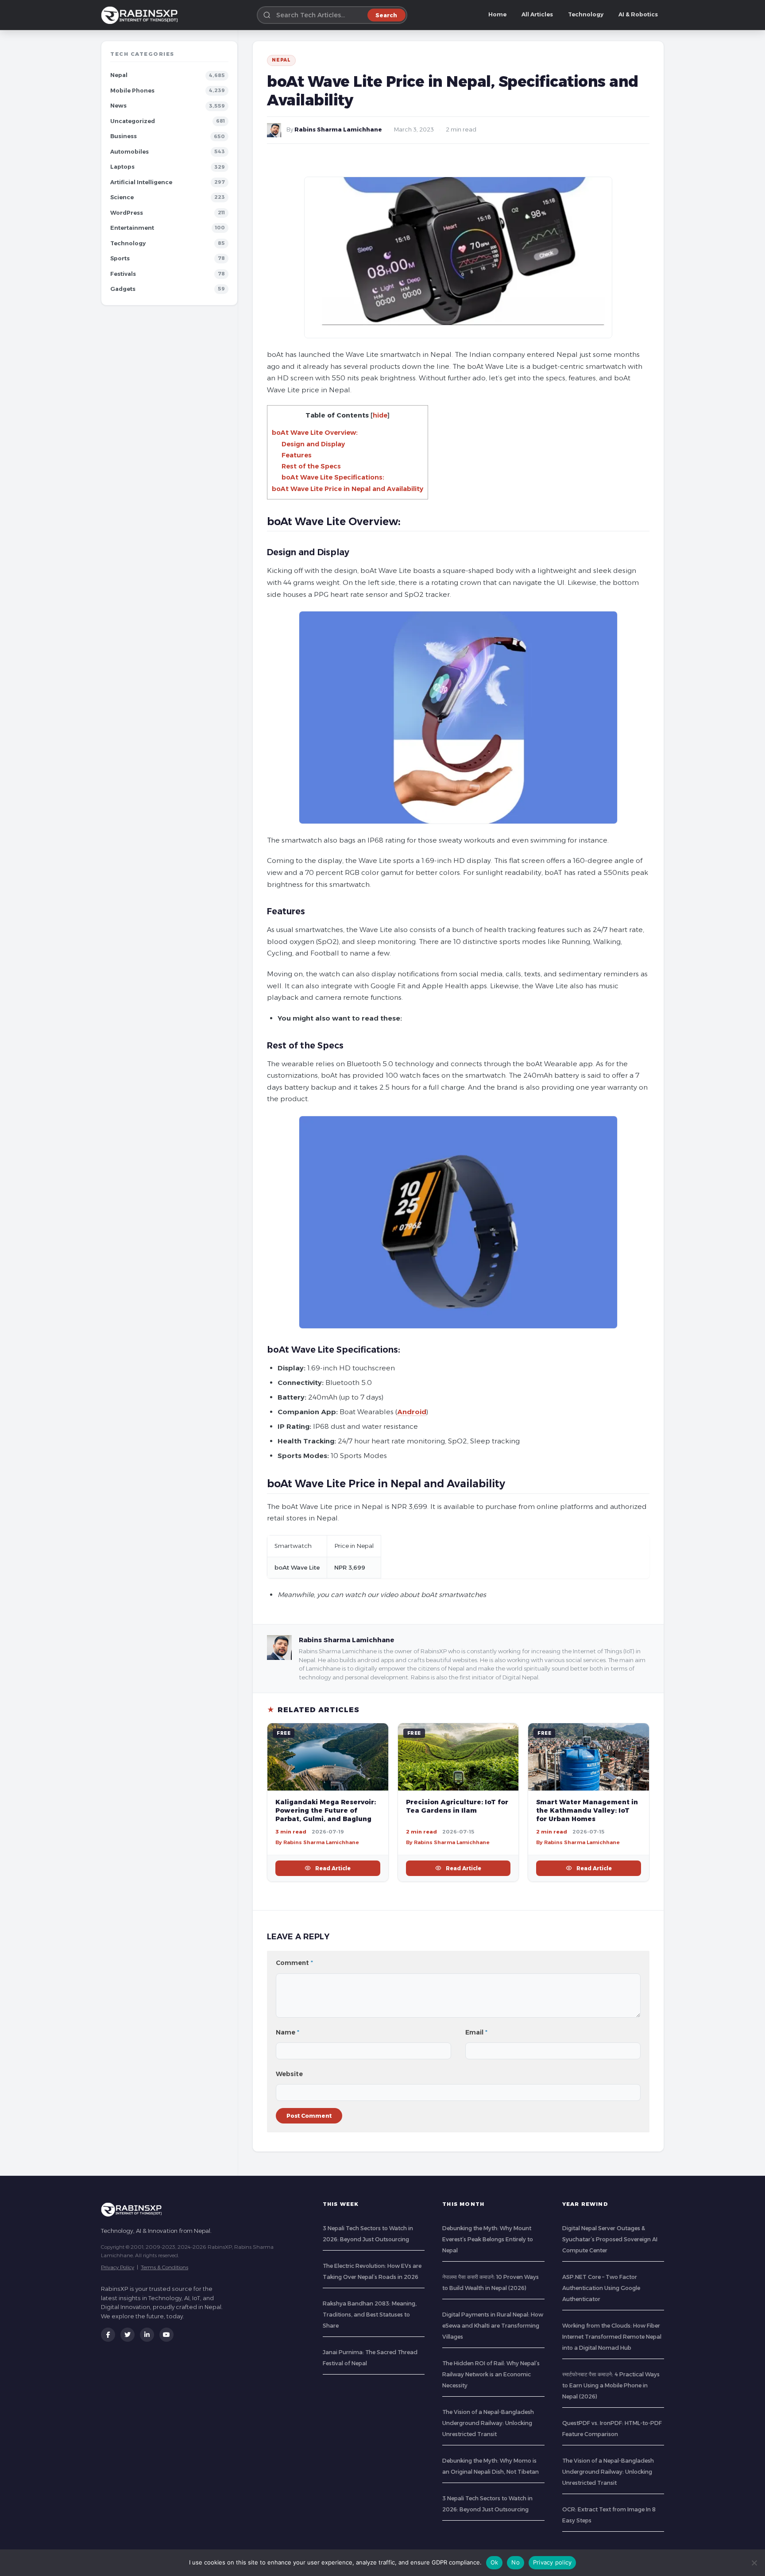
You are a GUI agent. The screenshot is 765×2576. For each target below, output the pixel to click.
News (118, 106)
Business (124, 136)
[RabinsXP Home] (141, 15)
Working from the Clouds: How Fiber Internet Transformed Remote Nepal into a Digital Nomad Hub (612, 2337)
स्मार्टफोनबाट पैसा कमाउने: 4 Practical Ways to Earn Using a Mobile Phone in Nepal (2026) (611, 2385)
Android (412, 1412)
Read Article (333, 1868)
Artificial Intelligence (141, 182)
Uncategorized (133, 121)
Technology (586, 14)
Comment (294, 1963)
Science (122, 197)
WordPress (127, 213)
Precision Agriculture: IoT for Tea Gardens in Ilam (457, 1806)
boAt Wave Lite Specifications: (333, 477)
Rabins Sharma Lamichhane (338, 130)
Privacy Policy (118, 2267)
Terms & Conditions (164, 2267)
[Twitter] (127, 2335)
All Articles (537, 14)
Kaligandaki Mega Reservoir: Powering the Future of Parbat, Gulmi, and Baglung (326, 1810)
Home (497, 14)
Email (476, 2032)
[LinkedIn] (147, 2335)
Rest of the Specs (311, 466)
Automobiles (129, 152)
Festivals (123, 274)
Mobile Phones (132, 91)
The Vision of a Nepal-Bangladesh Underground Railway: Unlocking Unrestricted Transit (488, 2423)
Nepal (119, 75)
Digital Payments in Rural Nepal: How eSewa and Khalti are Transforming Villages (493, 2326)
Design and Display (313, 444)
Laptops (122, 167)
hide (380, 415)
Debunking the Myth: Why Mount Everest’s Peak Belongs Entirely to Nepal (488, 2239)
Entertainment (132, 228)
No (516, 2562)
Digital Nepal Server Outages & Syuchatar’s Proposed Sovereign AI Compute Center (610, 2239)
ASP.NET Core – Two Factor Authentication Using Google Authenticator (601, 2288)
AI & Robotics (638, 14)
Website (289, 2074)
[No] (754, 2563)
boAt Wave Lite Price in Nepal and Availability (348, 489)
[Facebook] (108, 2335)
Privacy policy (552, 2562)
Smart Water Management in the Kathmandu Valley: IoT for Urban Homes (587, 1810)
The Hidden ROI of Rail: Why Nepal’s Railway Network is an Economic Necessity (491, 2374)
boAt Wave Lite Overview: (315, 433)
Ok (495, 2562)
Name (288, 2032)
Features (297, 455)
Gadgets (123, 289)
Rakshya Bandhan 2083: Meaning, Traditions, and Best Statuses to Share (370, 2315)
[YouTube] (166, 2335)
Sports (120, 258)
